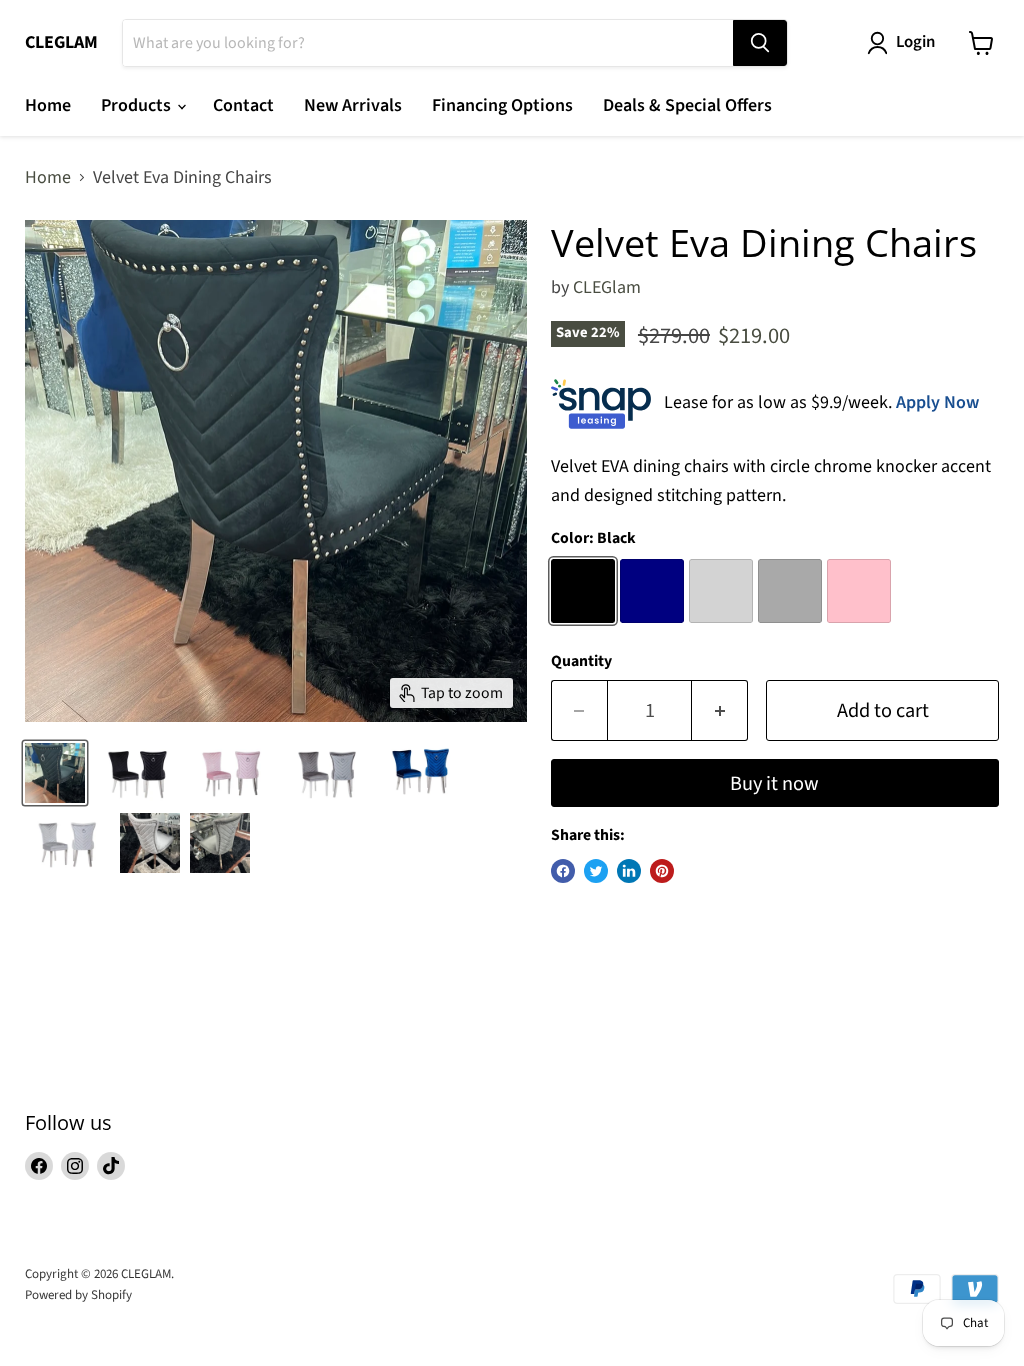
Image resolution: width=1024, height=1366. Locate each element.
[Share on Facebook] (563, 871)
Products (138, 105)
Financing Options (502, 105)
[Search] (760, 43)
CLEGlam (607, 287)
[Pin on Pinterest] (662, 871)
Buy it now (774, 783)
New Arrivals (353, 105)
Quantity (581, 661)
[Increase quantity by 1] (720, 710)
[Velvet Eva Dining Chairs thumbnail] (55, 773)
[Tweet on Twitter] (596, 871)
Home (48, 105)
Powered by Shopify (78, 1295)
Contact (243, 105)
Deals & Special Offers (687, 105)
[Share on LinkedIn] (629, 871)
